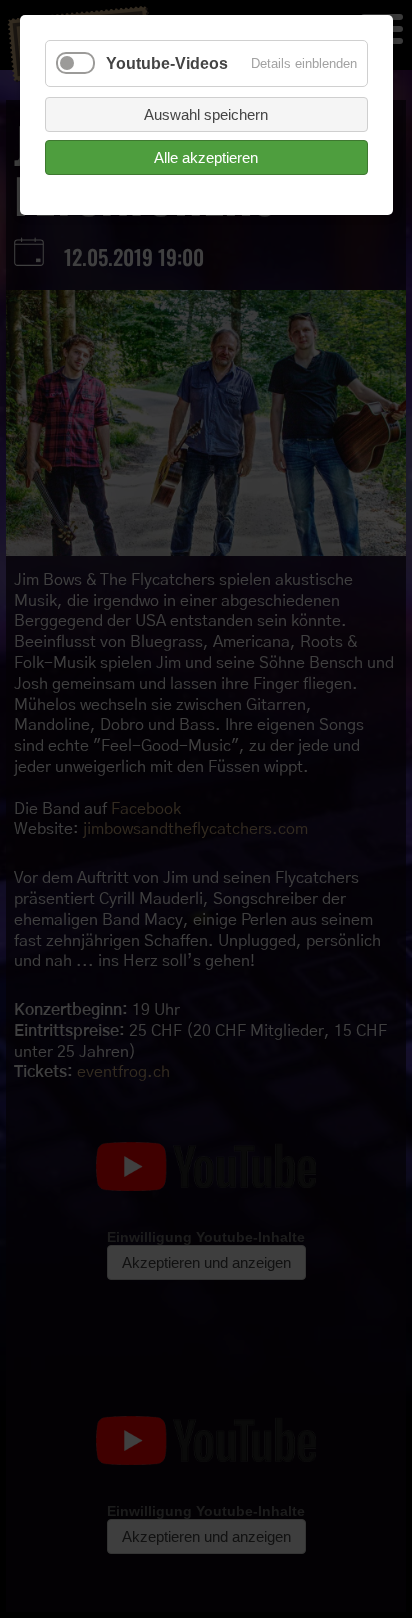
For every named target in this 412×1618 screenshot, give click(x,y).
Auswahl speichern (206, 114)
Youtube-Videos (167, 63)
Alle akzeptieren (206, 157)
